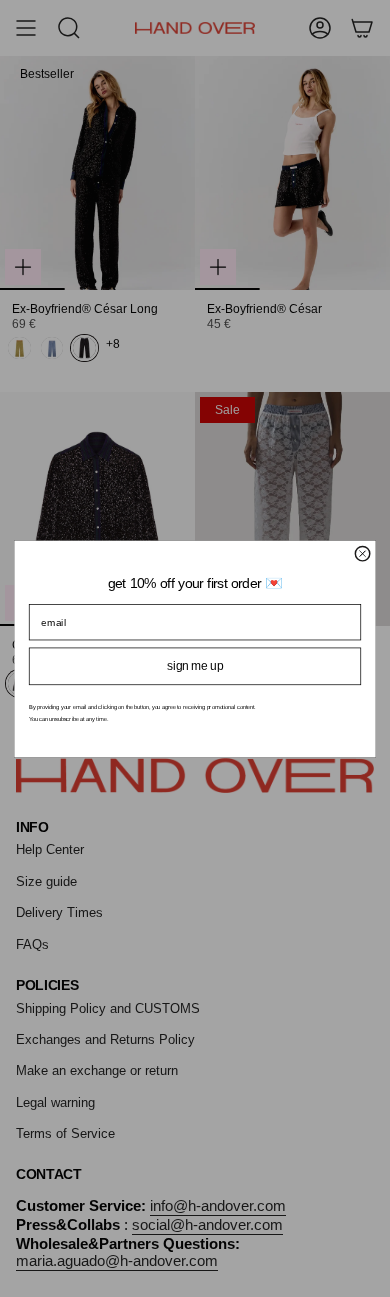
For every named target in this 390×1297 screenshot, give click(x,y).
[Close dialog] (362, 553)
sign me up (195, 665)
